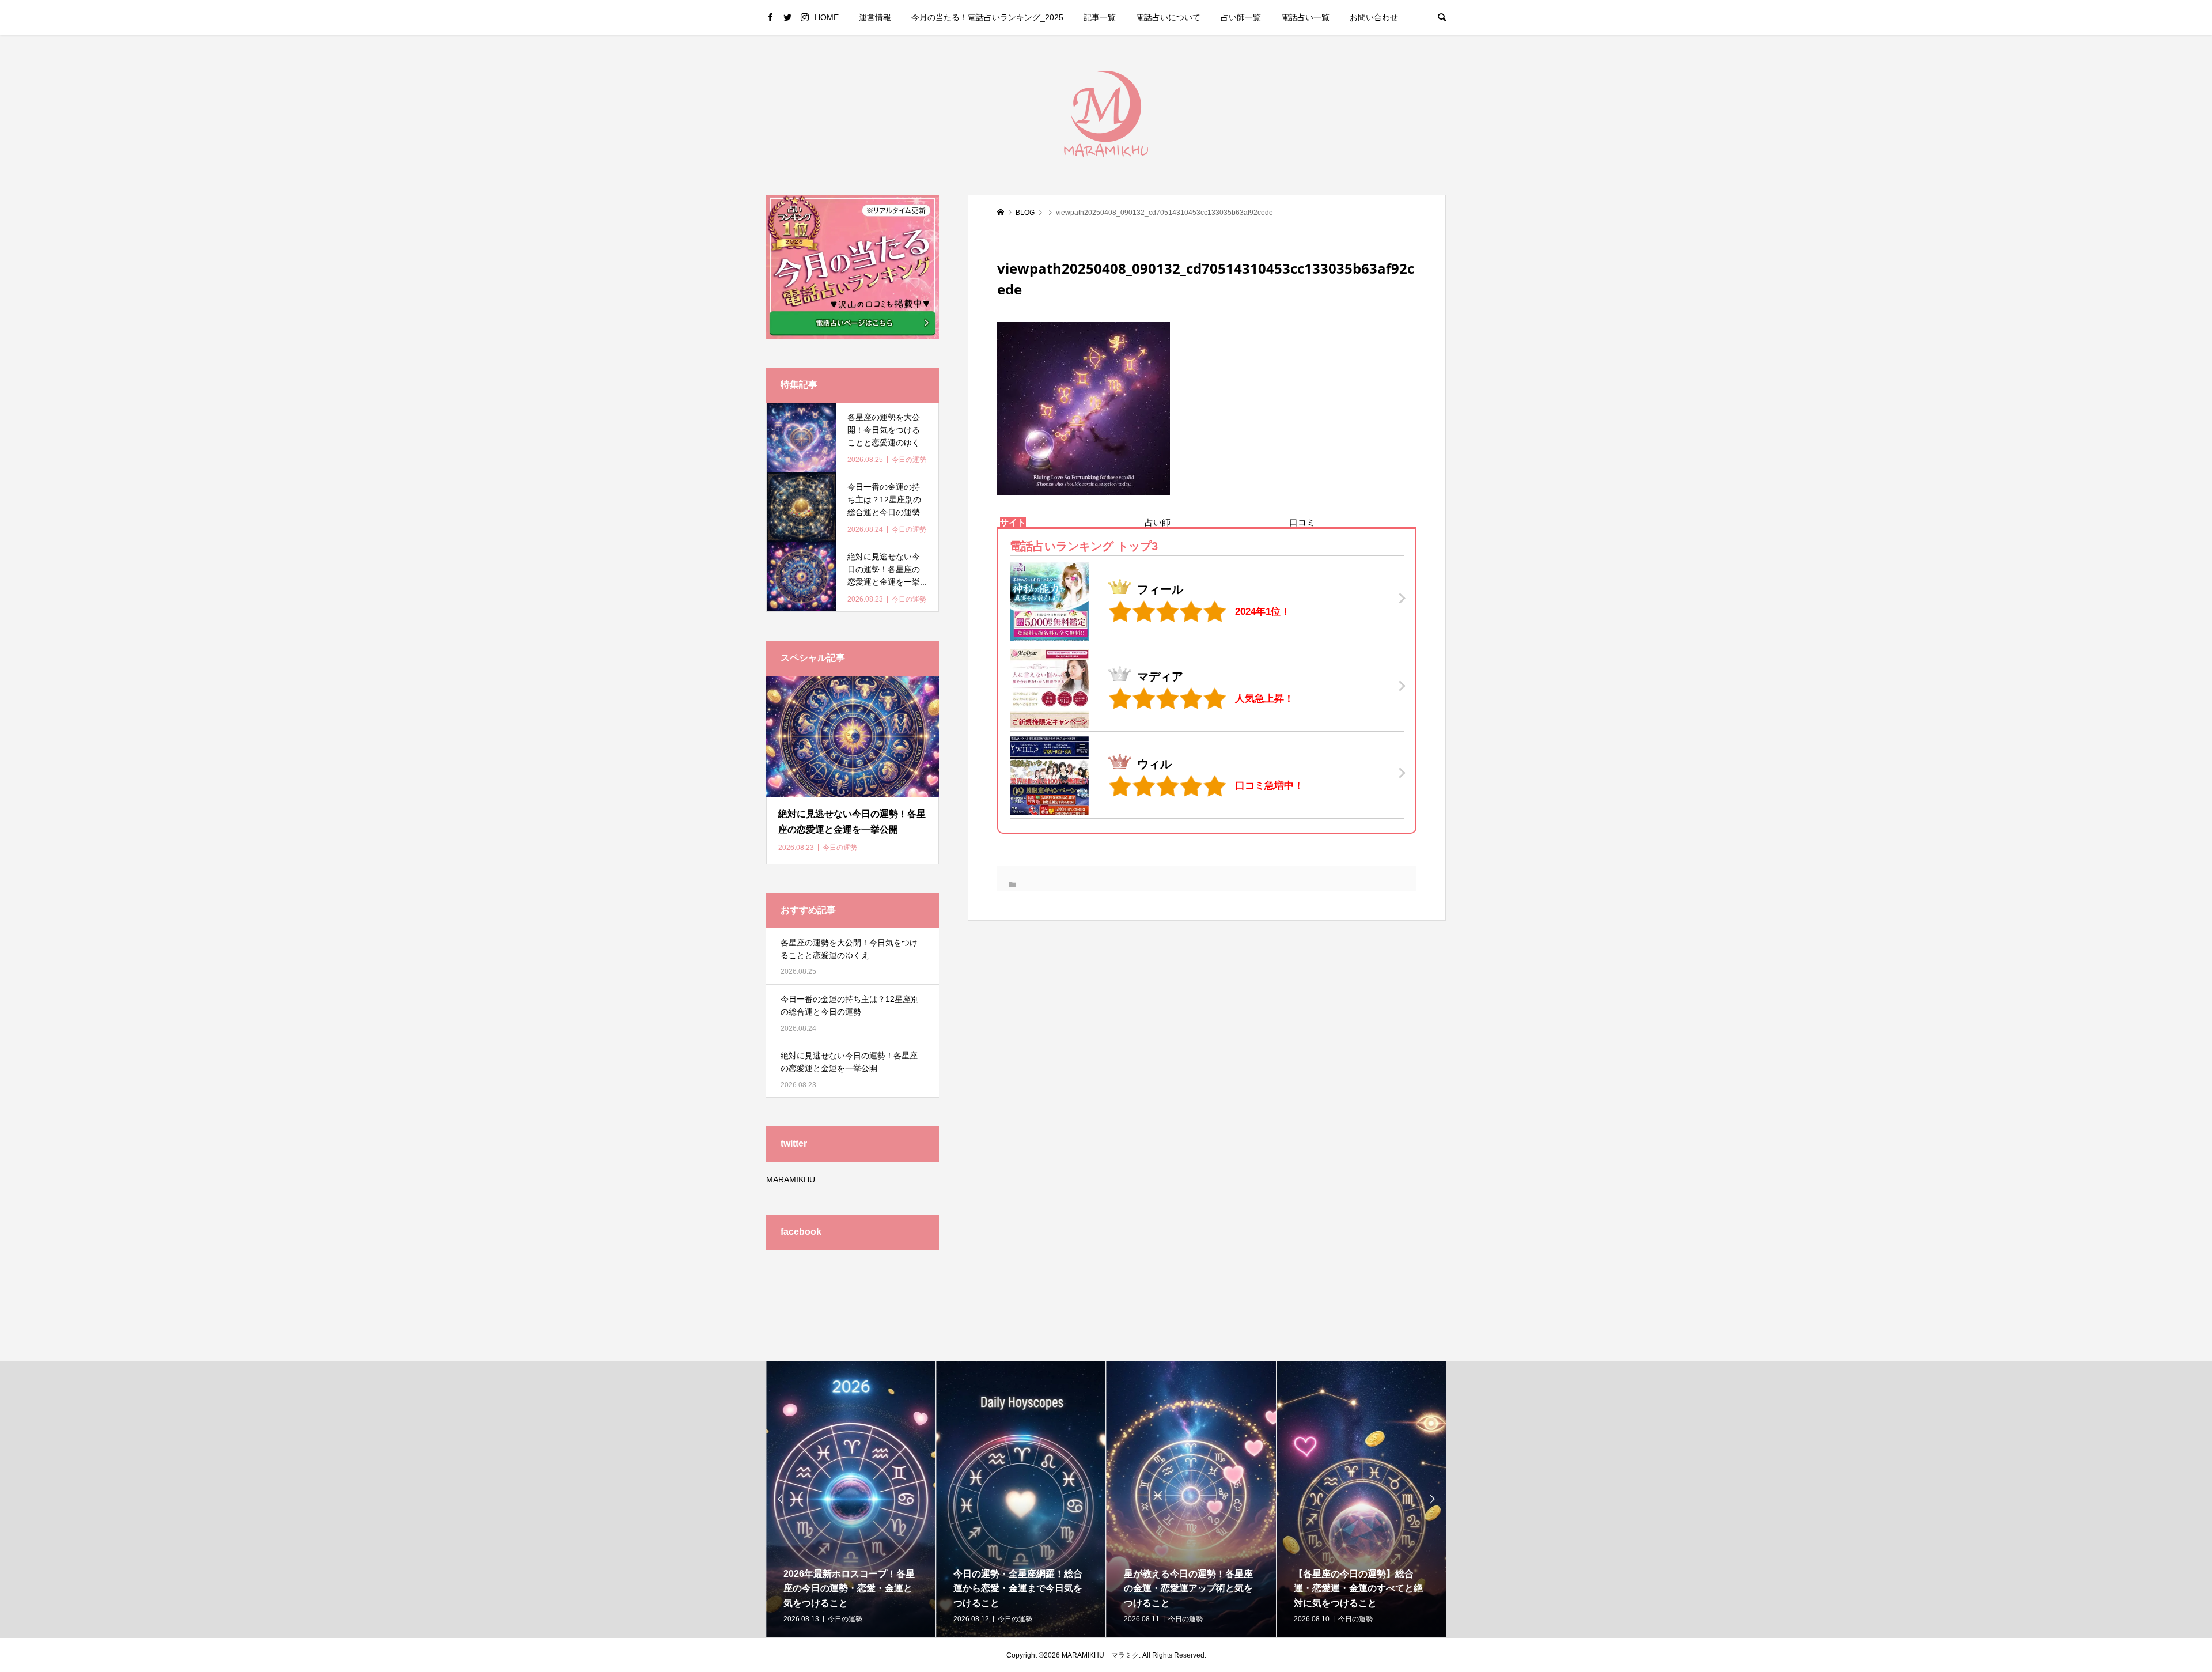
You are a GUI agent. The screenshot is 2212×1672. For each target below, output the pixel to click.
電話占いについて (1168, 17)
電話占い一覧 (1305, 17)
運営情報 (875, 17)
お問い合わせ (1374, 17)
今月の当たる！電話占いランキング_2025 (987, 17)
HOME (827, 17)
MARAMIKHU (791, 1179)
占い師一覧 (1241, 17)
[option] (851, 1499)
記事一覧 (1100, 17)
